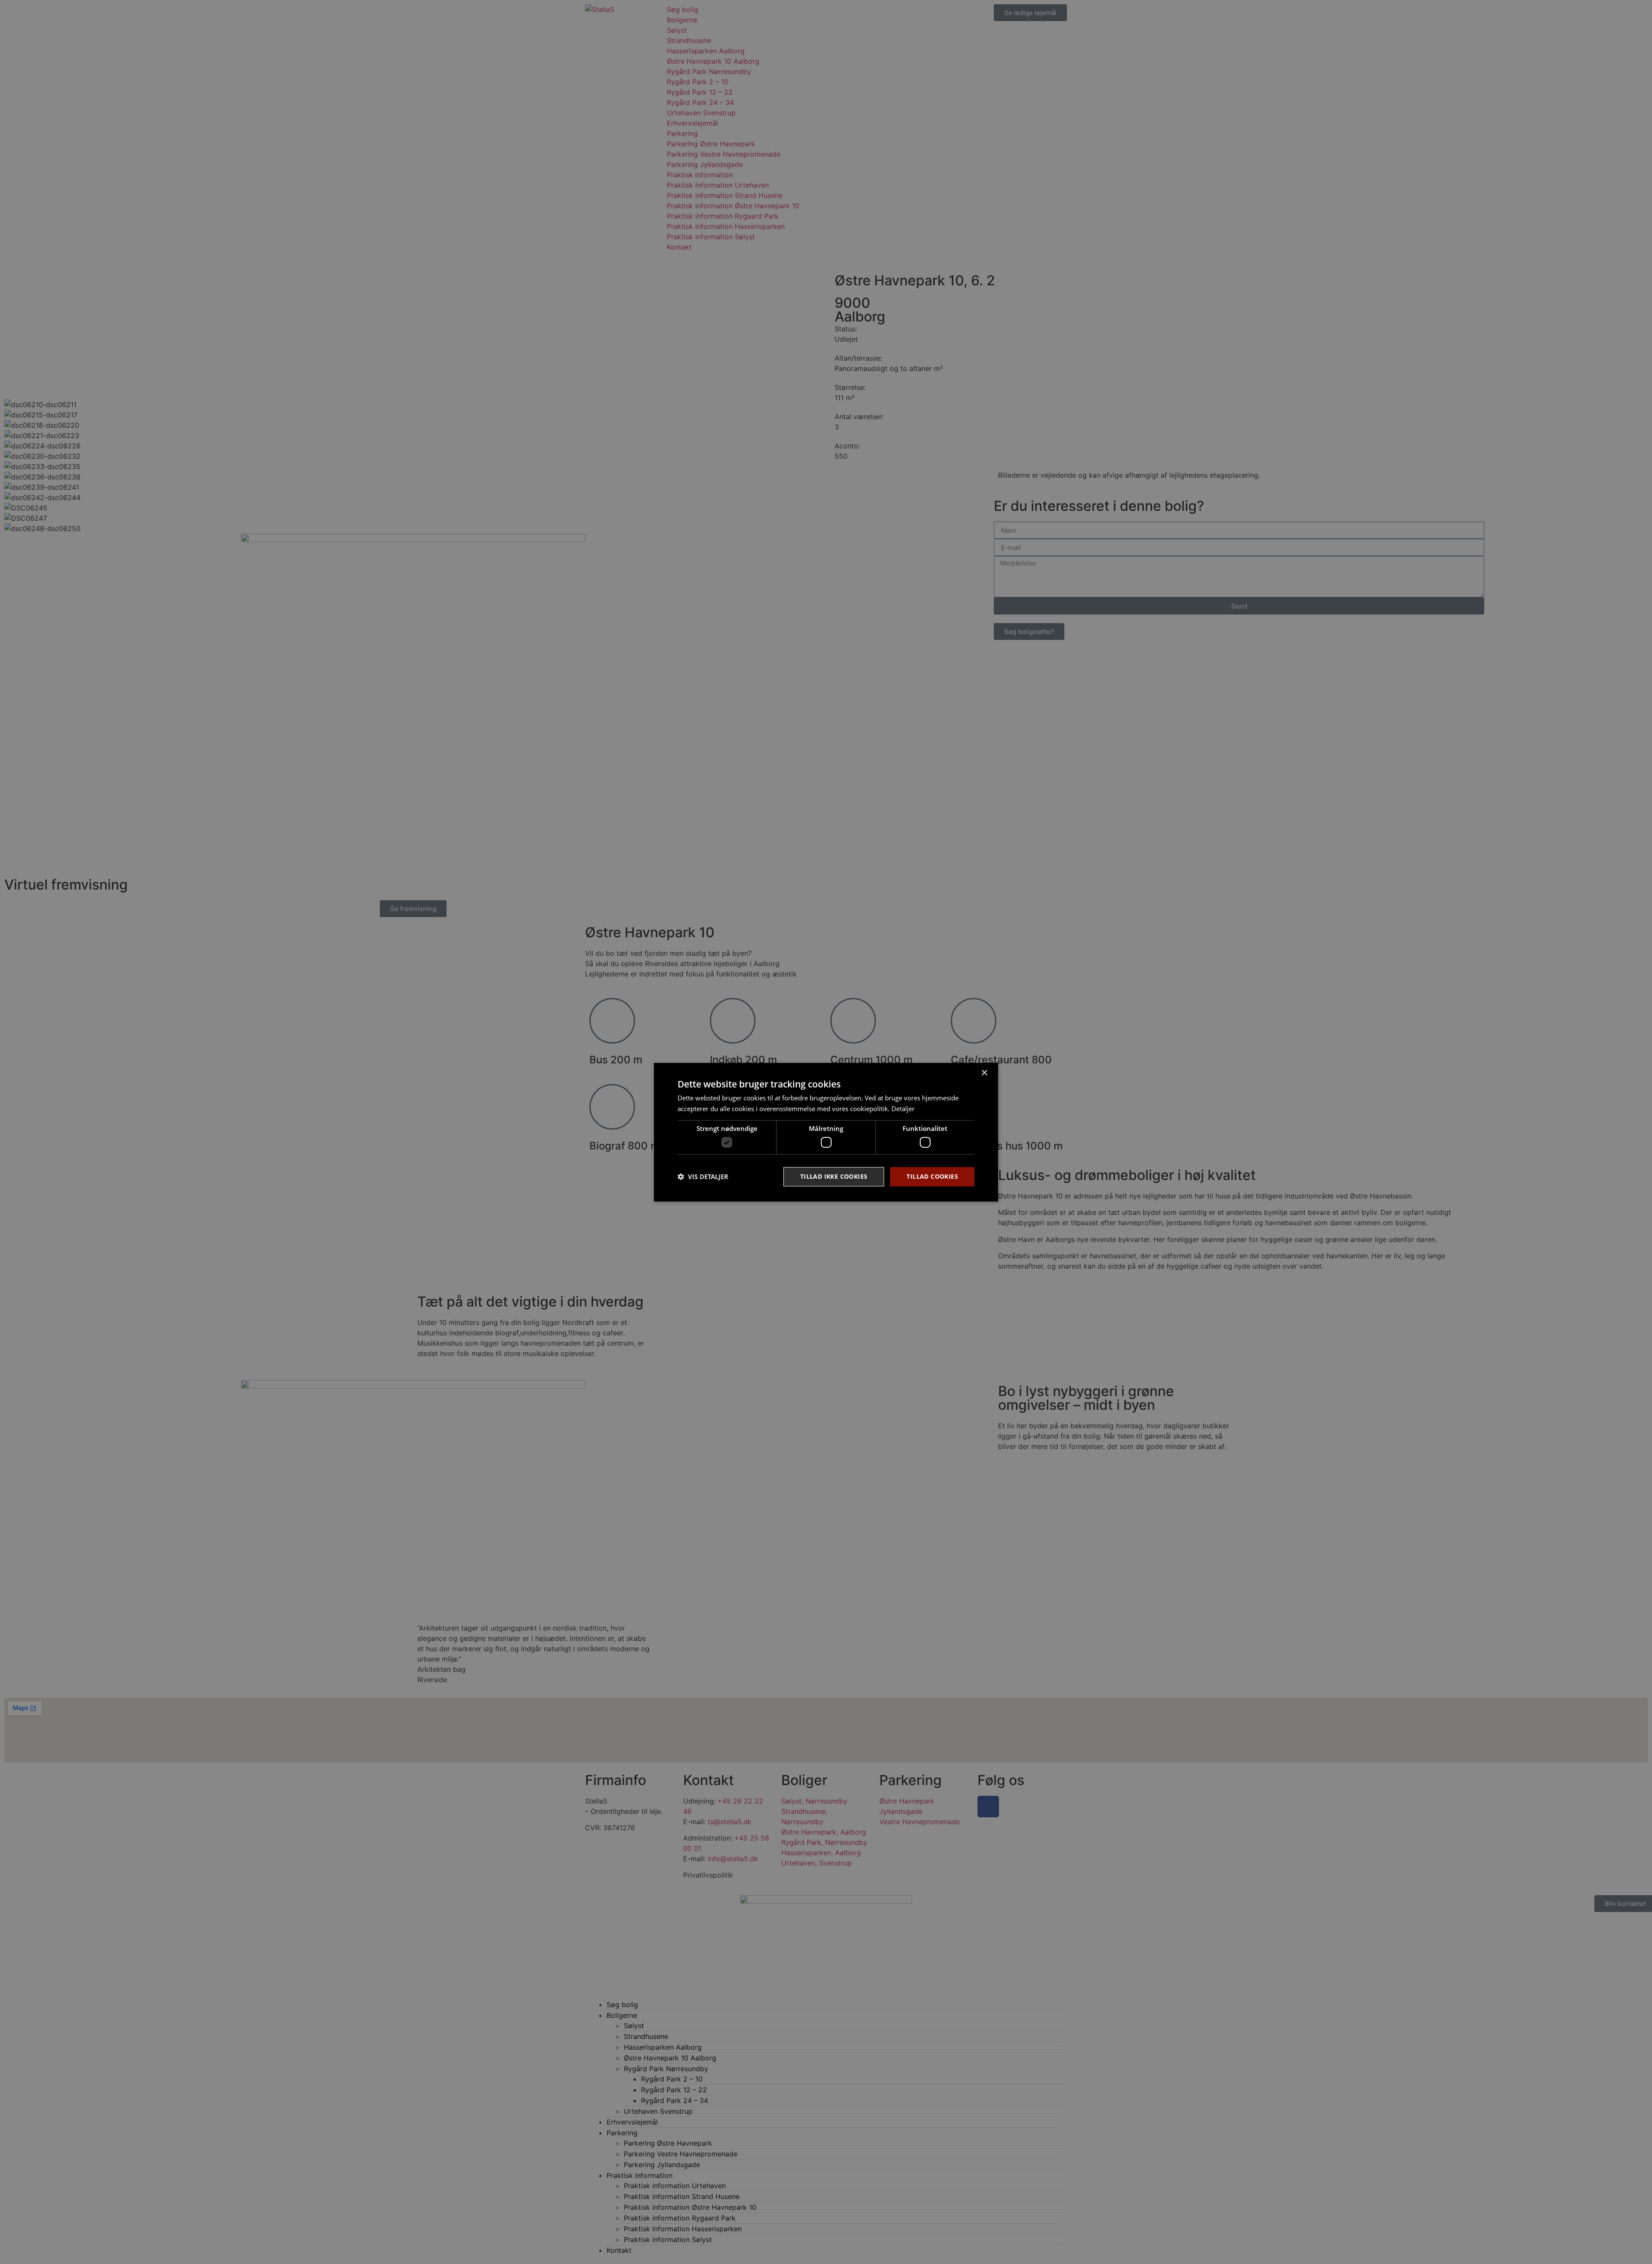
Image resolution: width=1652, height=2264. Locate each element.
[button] (703, 1177)
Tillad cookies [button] (932, 1176)
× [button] (984, 1073)
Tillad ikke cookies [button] (834, 1176)
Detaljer (903, 1109)
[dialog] (826, 1132)
